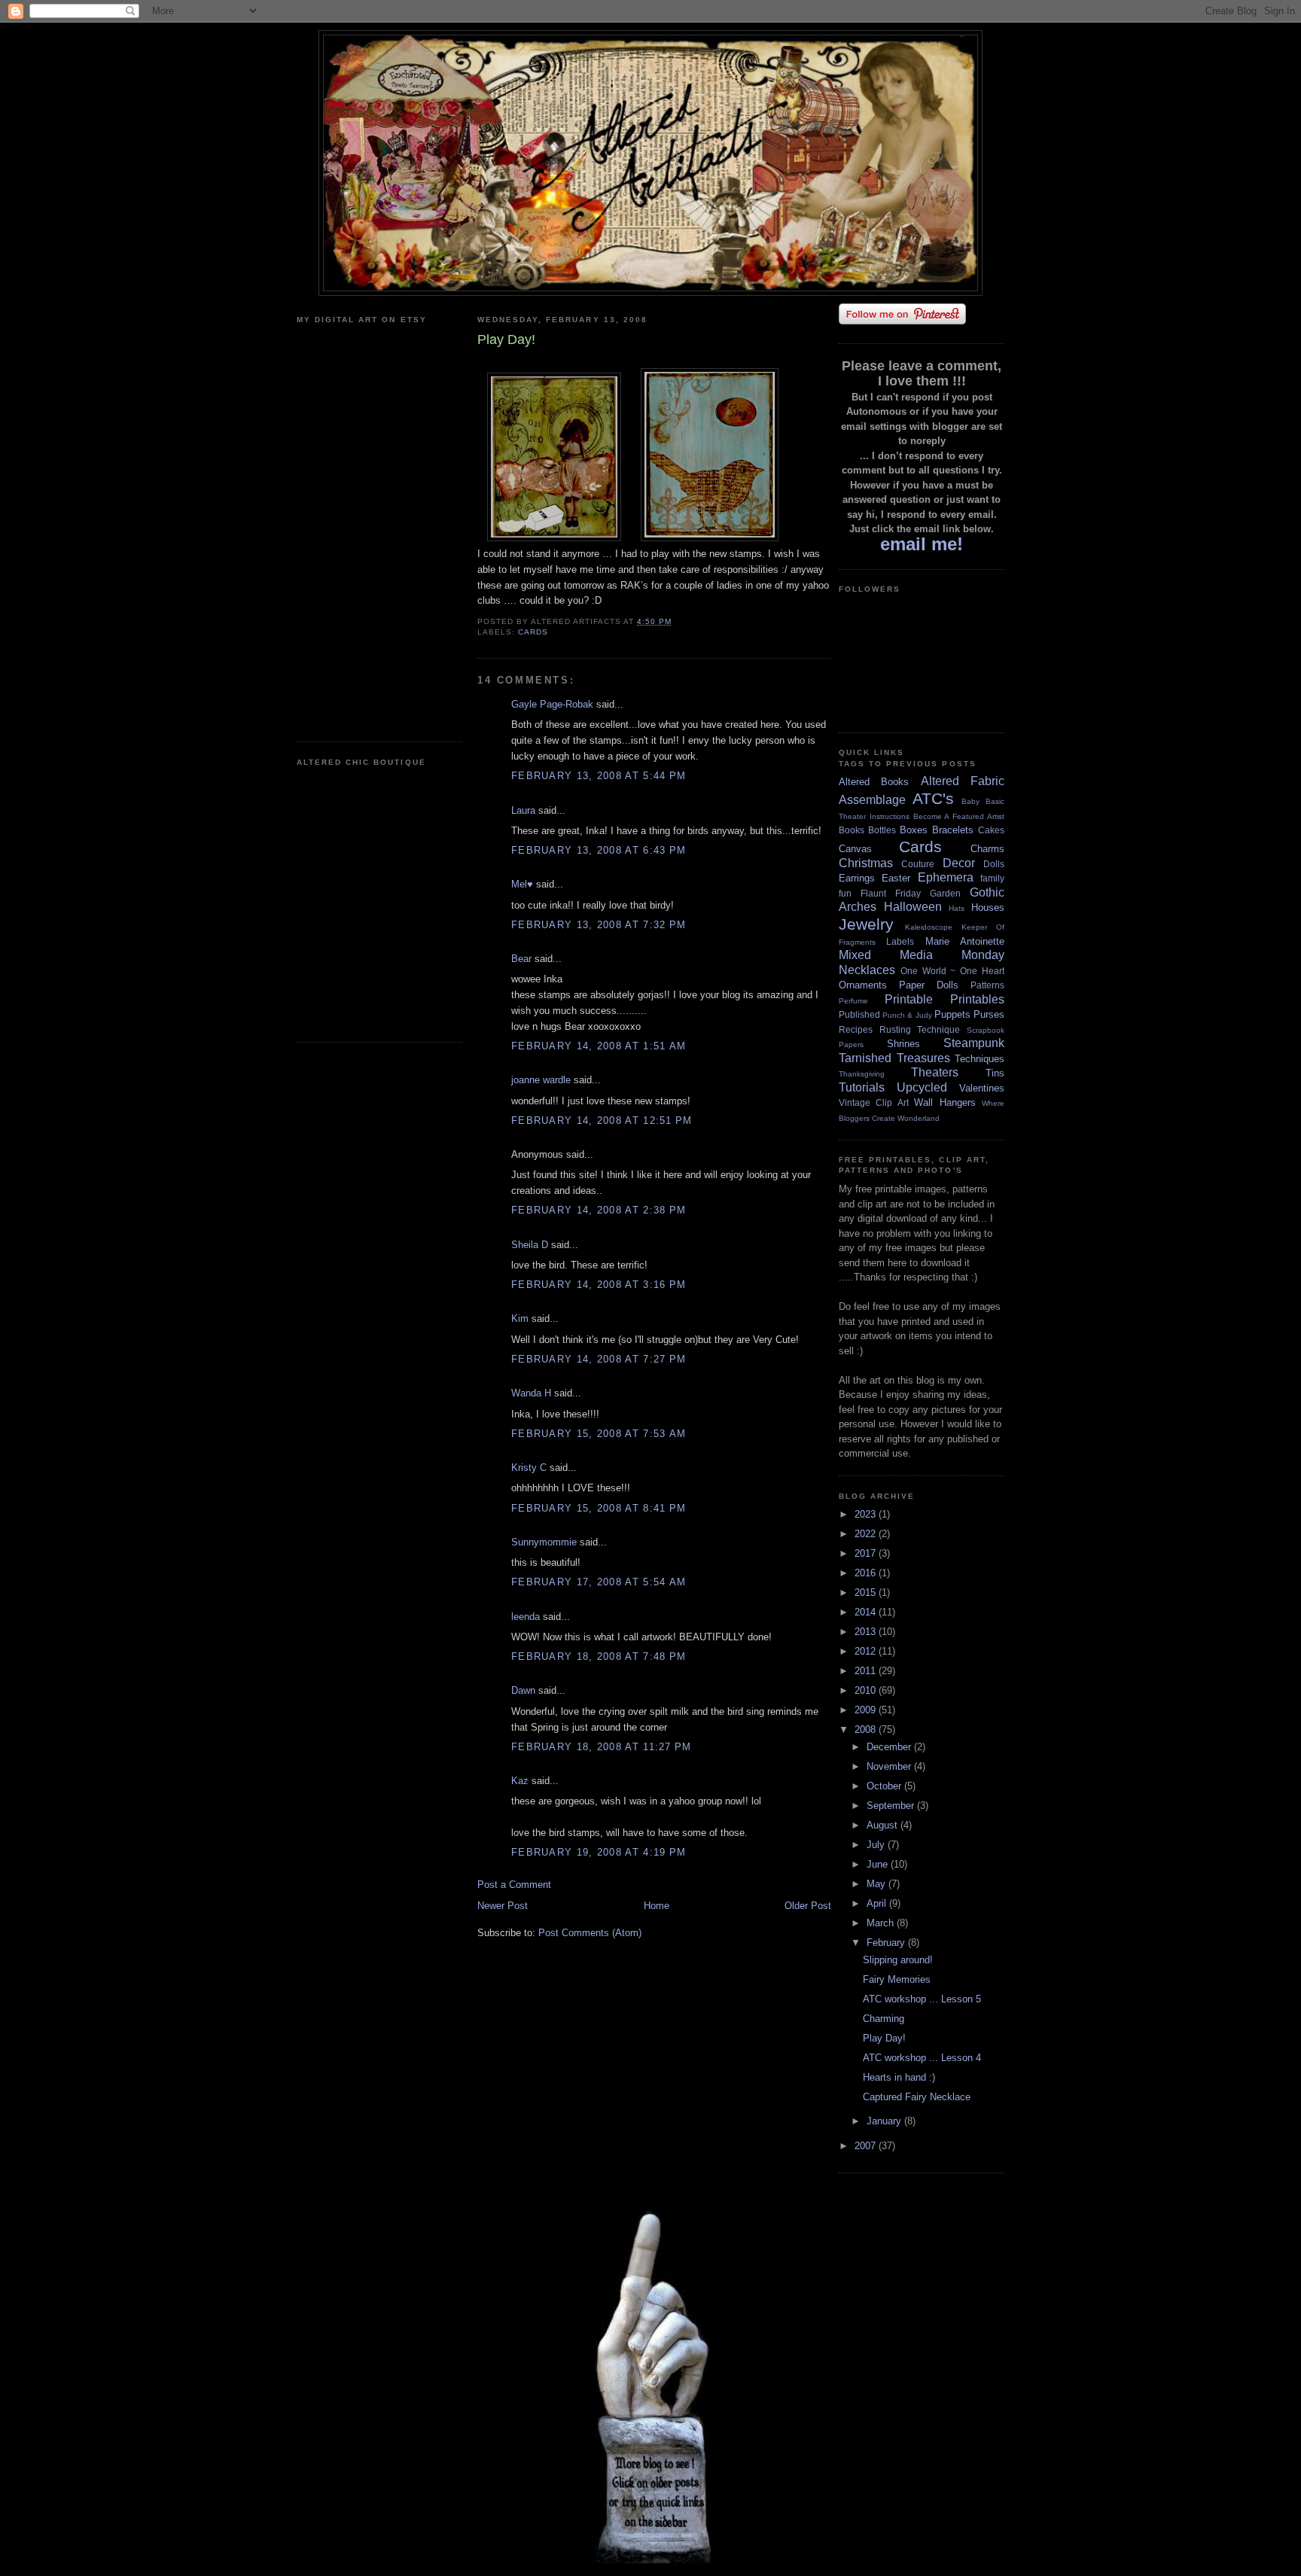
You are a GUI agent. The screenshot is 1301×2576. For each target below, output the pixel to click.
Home (657, 1906)
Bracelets (953, 830)
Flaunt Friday (891, 893)
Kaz (520, 1781)
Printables (977, 999)
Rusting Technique (920, 1029)
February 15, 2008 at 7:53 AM (599, 1434)
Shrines (903, 1044)
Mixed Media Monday (922, 955)
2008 (867, 1730)
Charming (884, 2019)
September (892, 1806)
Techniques (980, 1059)
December (890, 1747)
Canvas (855, 849)
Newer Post (503, 1906)
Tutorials (862, 1087)
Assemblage (872, 800)
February (887, 1943)
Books (852, 830)
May (877, 1884)
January (885, 2121)
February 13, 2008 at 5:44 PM (599, 776)
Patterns (987, 985)
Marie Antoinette (965, 941)
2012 (867, 1651)
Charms (987, 849)
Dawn (523, 1690)
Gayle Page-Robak (552, 704)
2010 (867, 1690)
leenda (526, 1617)
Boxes (914, 830)
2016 (867, 1573)
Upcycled (922, 1087)
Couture (918, 864)
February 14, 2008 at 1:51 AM (599, 1046)
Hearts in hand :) (899, 2077)
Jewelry (866, 924)
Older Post (808, 1906)
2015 (867, 1592)
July (877, 1845)
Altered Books (874, 782)
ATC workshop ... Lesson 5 (922, 1999)
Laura (523, 810)
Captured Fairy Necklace (917, 2097)
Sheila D (530, 1245)
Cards (533, 632)
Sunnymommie (544, 1542)
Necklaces (867, 970)
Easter (896, 878)
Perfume (853, 1001)
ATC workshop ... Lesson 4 (922, 2058)
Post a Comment (514, 1885)
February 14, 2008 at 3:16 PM (599, 1285)
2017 (867, 1553)
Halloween (913, 907)
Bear (521, 959)
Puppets (952, 1014)
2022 (867, 1534)
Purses (989, 1014)
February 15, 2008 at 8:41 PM (599, 1508)
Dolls (994, 864)
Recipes (856, 1029)
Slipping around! (898, 1960)
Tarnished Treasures (894, 1058)
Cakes (991, 830)
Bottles (882, 830)
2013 (867, 1632)
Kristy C (529, 1468)
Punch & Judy (907, 1015)
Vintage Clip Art (874, 1102)
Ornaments (863, 985)
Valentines (982, 1088)
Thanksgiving (862, 1074)
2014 (867, 1612)
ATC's (933, 798)
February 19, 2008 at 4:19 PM (599, 1852)
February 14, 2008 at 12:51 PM (602, 1121)
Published (859, 1014)
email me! (922, 544)
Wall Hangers (945, 1102)
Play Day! (884, 2038)
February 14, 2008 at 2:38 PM (599, 1210)
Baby (970, 801)
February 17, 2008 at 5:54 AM (599, 1582)
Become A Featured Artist (959, 816)
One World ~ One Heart (952, 971)
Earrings (857, 878)
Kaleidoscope (929, 927)
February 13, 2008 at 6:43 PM (599, 850)
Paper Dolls (929, 985)
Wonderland (919, 1118)
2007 (867, 2146)
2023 (867, 1514)
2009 (867, 1710)
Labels (900, 941)
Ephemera (946, 877)
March (882, 1923)
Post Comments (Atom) (590, 1933)
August (884, 1825)
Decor (959, 863)
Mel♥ (522, 884)
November (890, 1766)
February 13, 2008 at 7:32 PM (599, 925)
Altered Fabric (963, 781)
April (878, 1903)
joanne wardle (541, 1080)
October (885, 1786)
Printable (909, 999)
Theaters (935, 1072)
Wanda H (531, 1393)
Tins (995, 1073)
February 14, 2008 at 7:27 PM (599, 1359)
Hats (957, 908)
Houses (988, 907)
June (879, 1864)
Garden (945, 893)
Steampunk (974, 1043)
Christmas (866, 863)
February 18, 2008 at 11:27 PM (602, 1747)
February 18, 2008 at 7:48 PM (599, 1656)
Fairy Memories (897, 1979)
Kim (520, 1318)
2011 (867, 1671)
